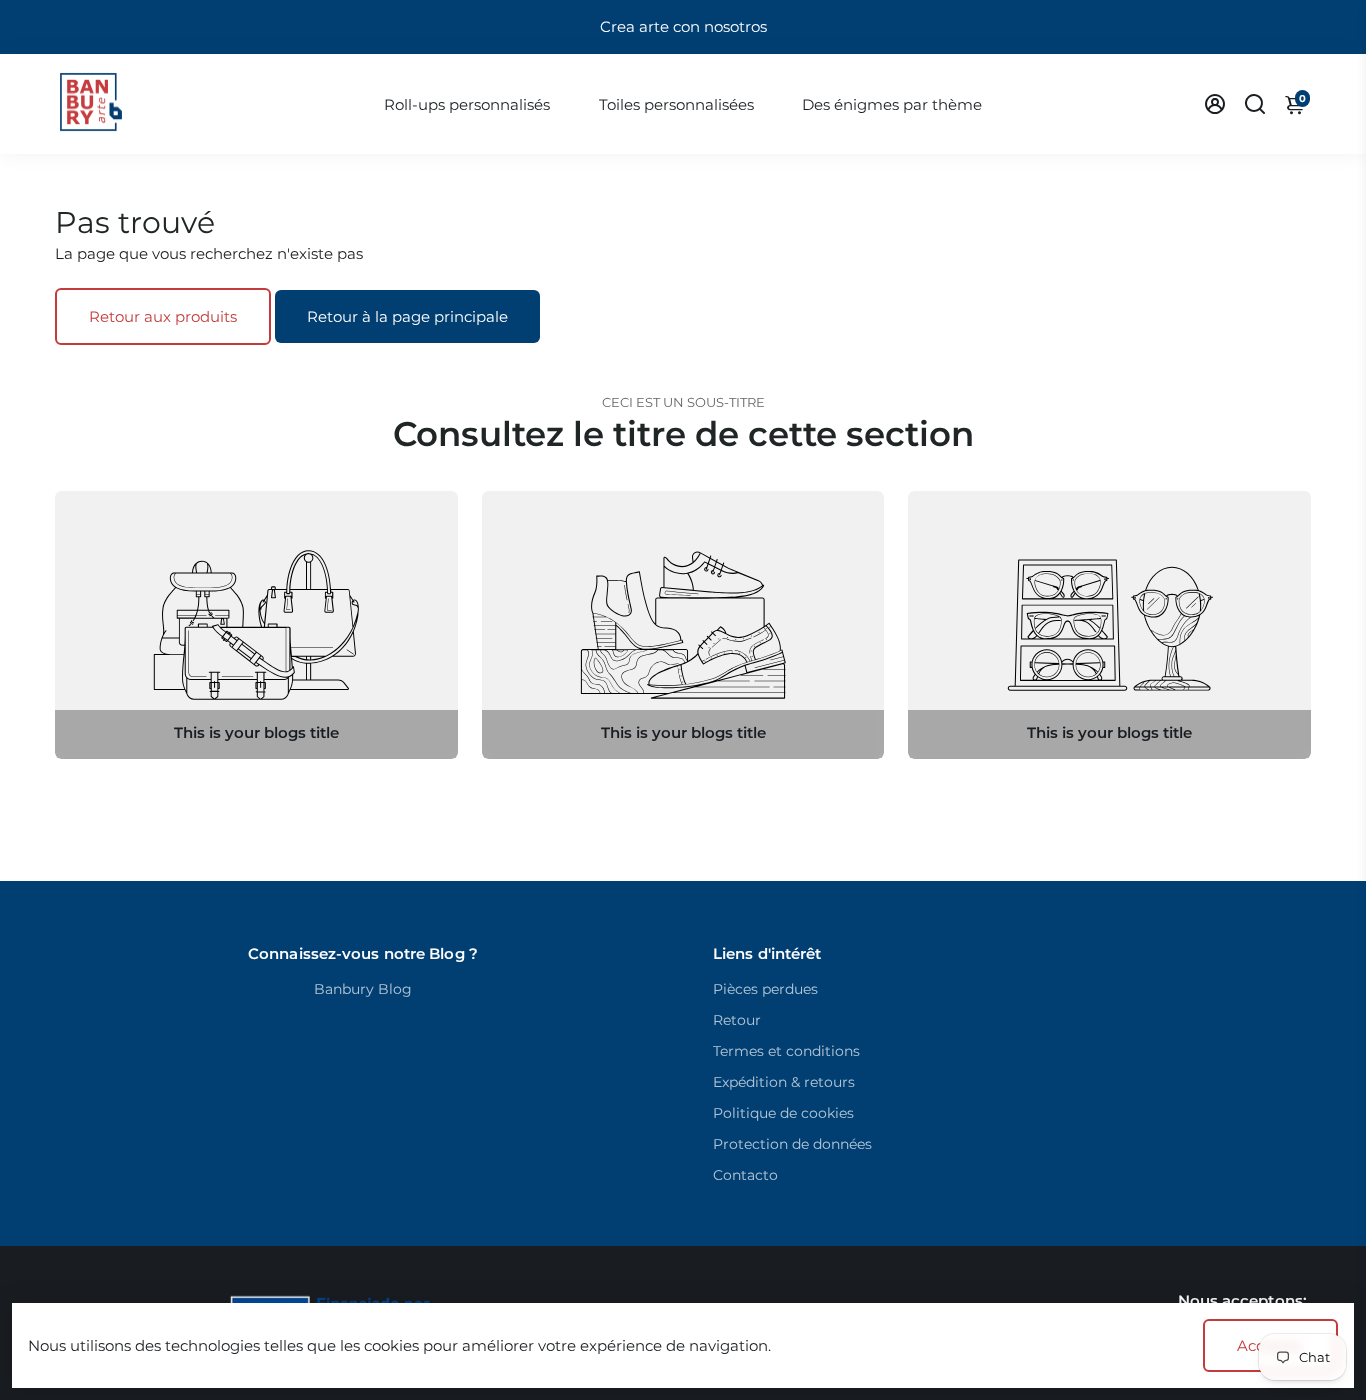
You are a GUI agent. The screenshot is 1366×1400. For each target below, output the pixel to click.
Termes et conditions (786, 1051)
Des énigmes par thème (892, 104)
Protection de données (792, 1144)
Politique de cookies (783, 1113)
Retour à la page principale (407, 316)
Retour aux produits (163, 316)
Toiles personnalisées (676, 104)
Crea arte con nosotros (683, 26)
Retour (737, 1020)
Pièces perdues (765, 989)
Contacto (745, 1175)
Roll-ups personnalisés (467, 104)
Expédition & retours (784, 1082)
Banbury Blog (363, 989)
